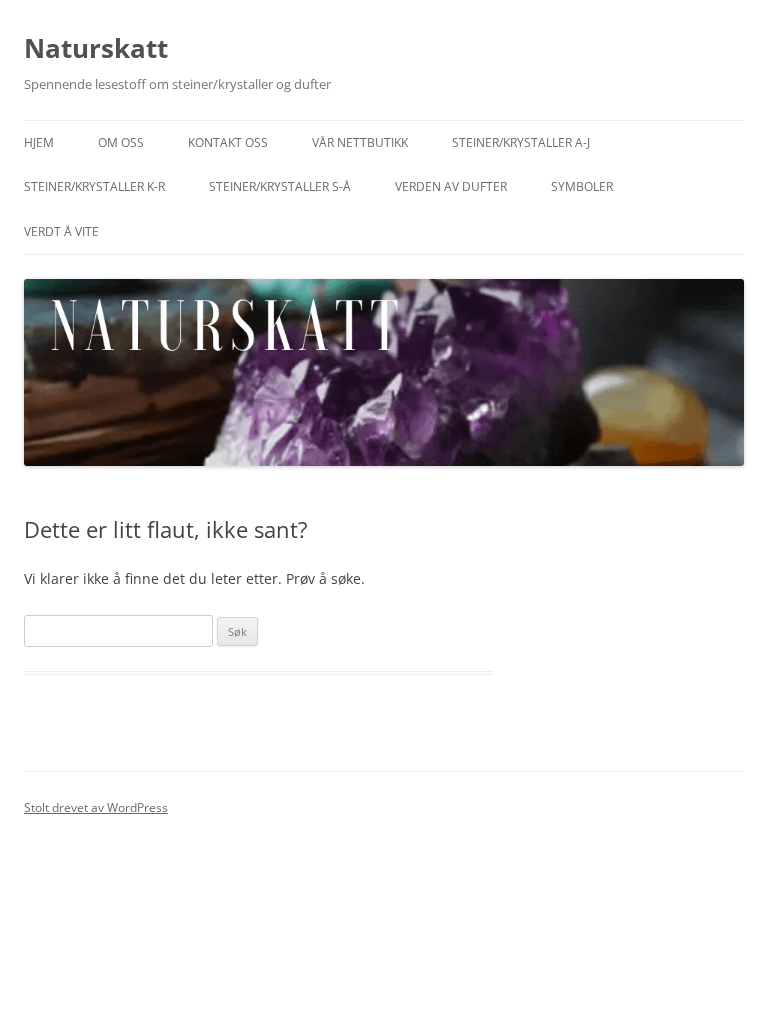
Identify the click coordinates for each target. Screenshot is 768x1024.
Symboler (582, 186)
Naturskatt (96, 48)
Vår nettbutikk (360, 142)
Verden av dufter (451, 186)
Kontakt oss (228, 142)
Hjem (39, 142)
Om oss (121, 142)
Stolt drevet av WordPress (96, 807)
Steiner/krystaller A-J (521, 142)
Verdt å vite (61, 231)
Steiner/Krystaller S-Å (280, 186)
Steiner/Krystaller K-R (94, 186)
